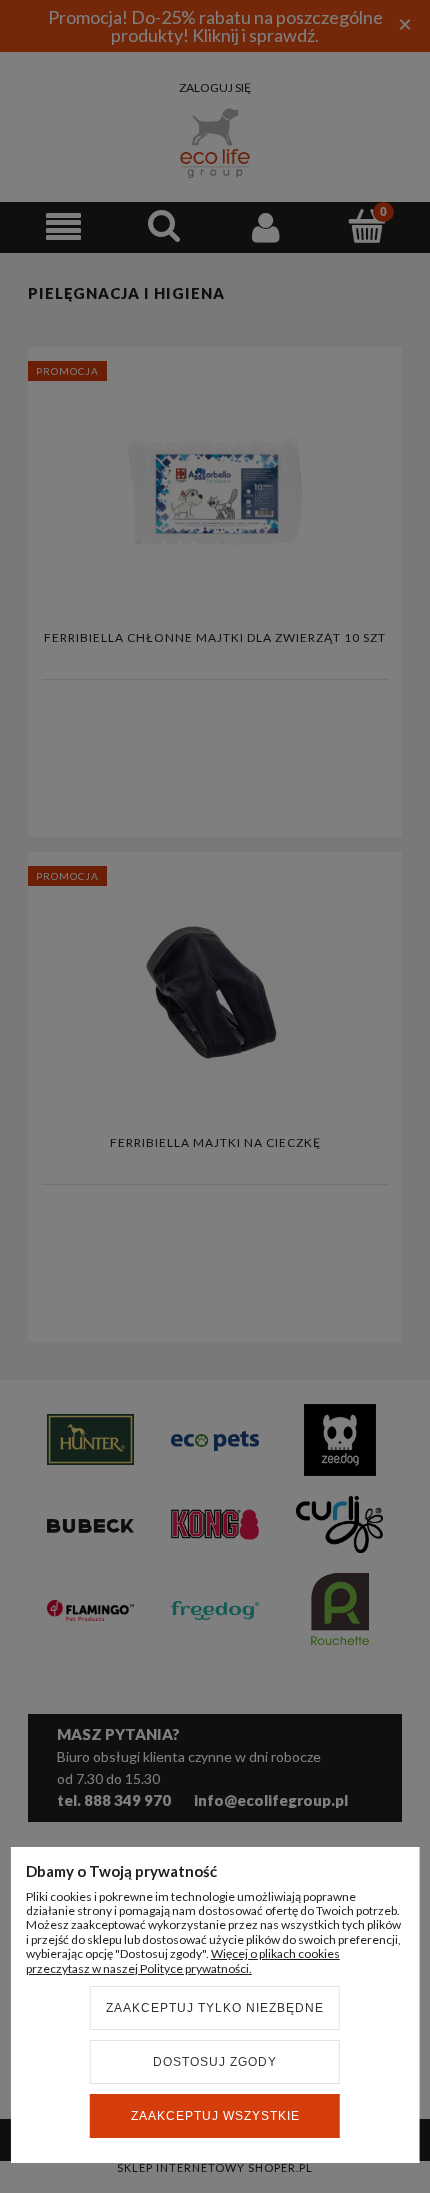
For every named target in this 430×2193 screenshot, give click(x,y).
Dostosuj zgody (215, 2062)
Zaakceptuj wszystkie (215, 2116)
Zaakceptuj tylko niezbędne (215, 2008)
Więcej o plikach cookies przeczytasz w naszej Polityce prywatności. (183, 1960)
